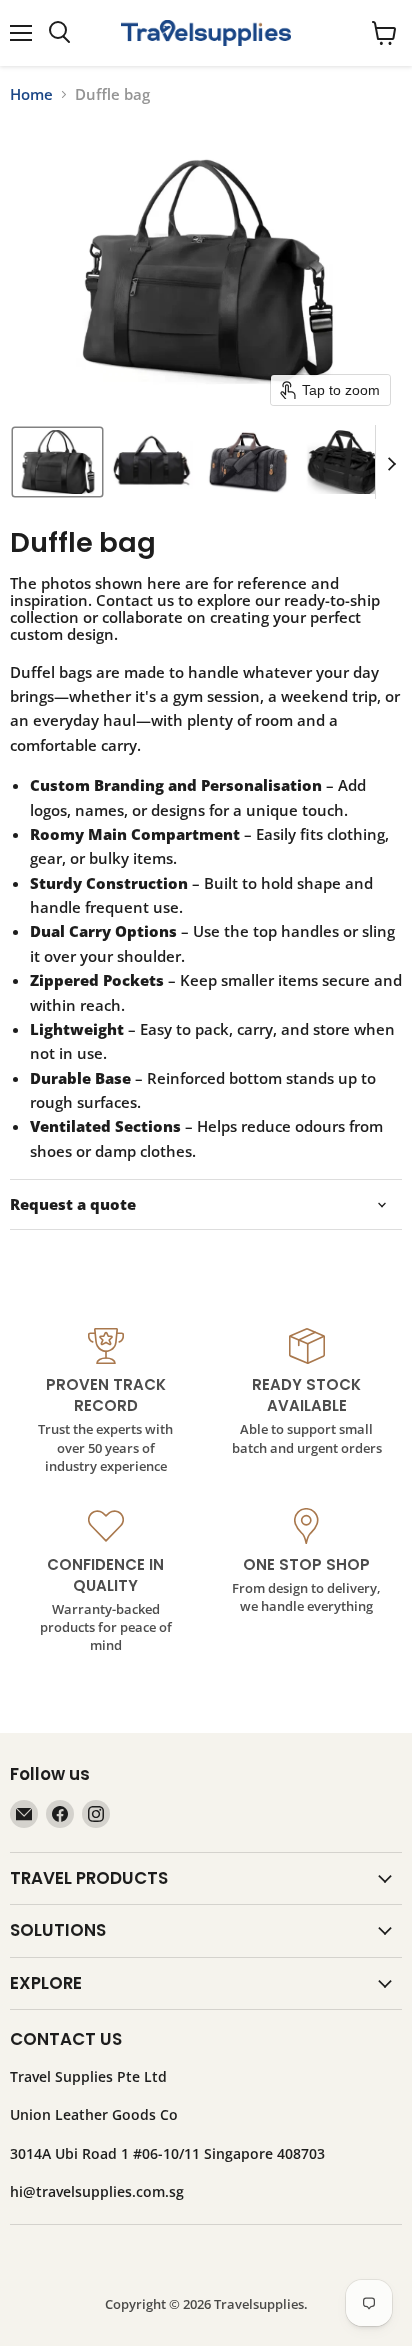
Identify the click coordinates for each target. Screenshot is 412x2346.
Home (31, 94)
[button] (57, 462)
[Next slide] (391, 462)
